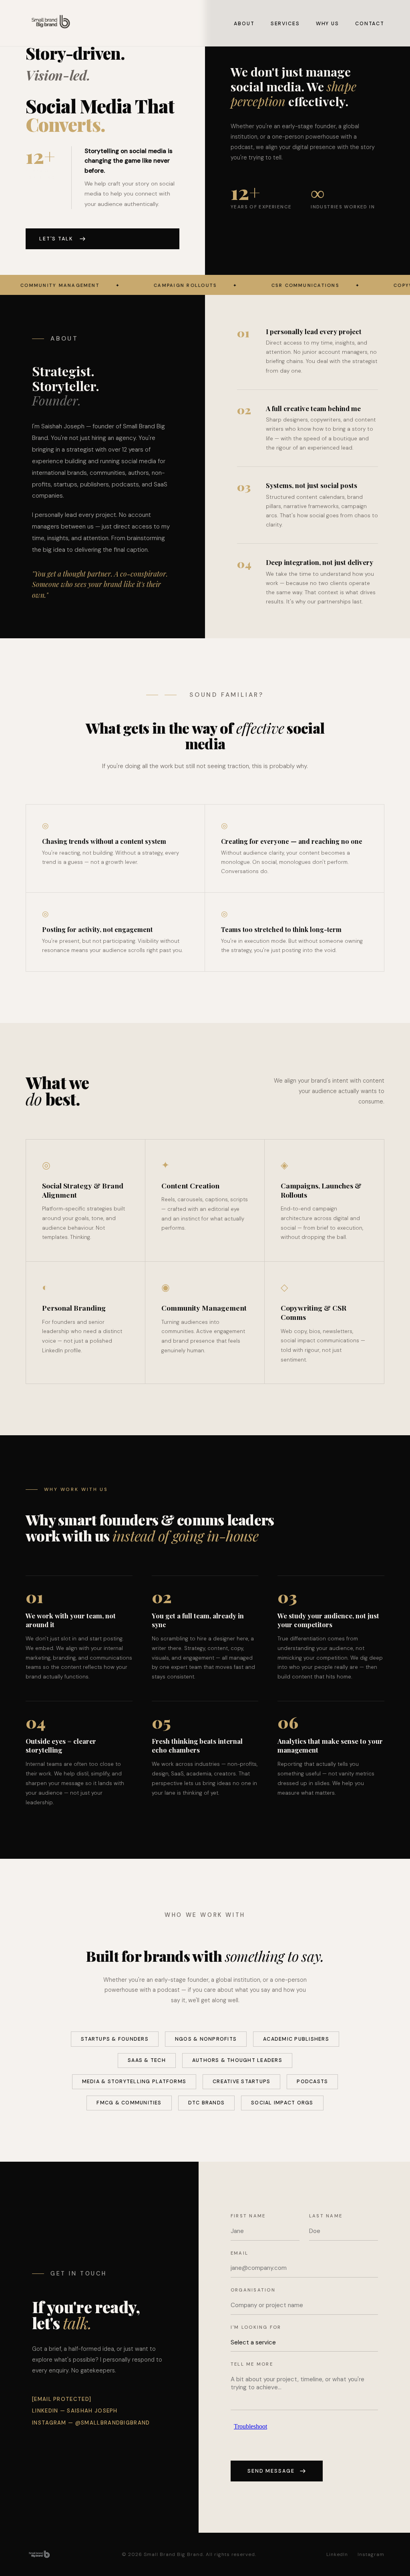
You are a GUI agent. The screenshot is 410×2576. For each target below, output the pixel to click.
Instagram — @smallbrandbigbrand (91, 2423)
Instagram (371, 2554)
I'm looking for (256, 2327)
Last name (326, 2216)
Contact (370, 24)
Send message (271, 2471)
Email (239, 2253)
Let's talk (56, 239)
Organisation (253, 2290)
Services (285, 24)
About (244, 24)
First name (248, 2216)
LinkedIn (337, 2554)
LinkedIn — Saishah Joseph (75, 2411)
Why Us (328, 24)
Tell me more (252, 2364)
